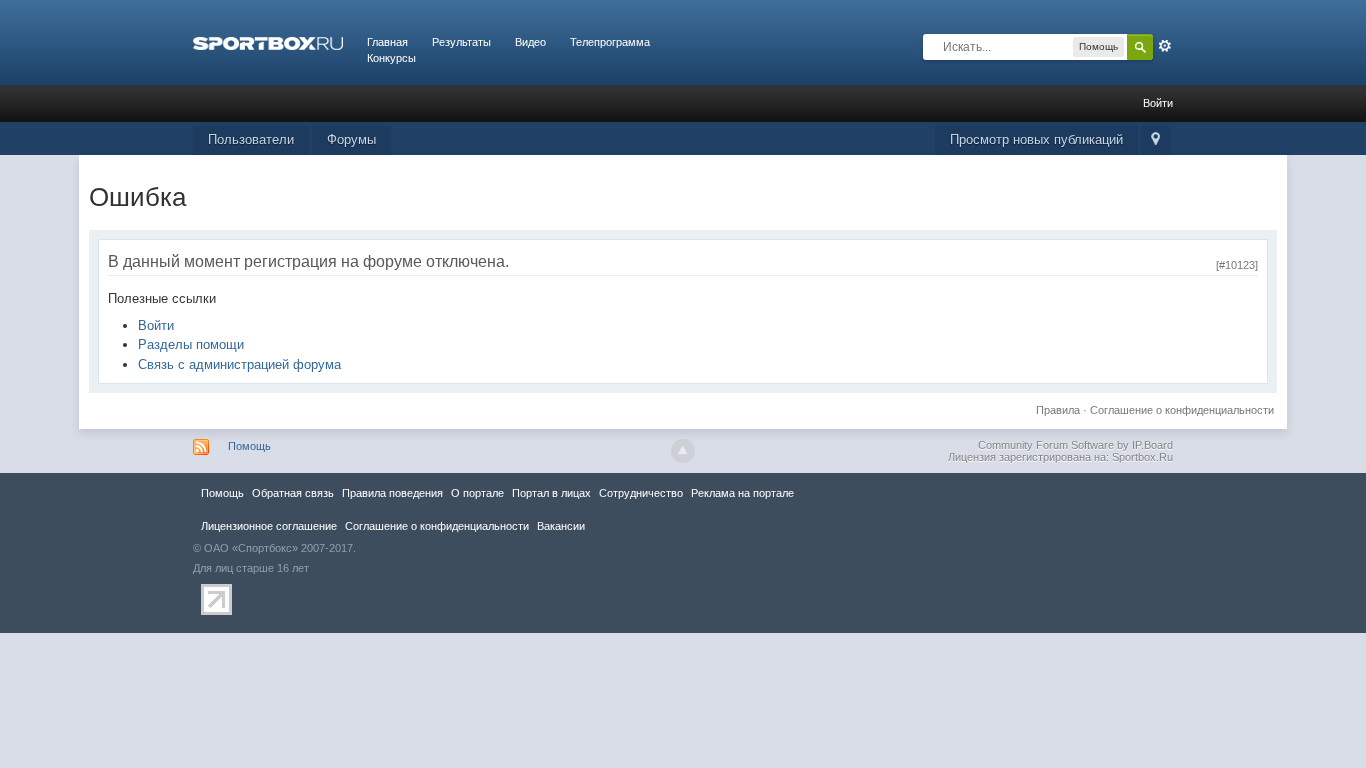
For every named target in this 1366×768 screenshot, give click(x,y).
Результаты (461, 42)
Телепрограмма (610, 42)
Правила (1058, 410)
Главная (387, 42)
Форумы (351, 139)
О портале (477, 493)
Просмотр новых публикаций (1036, 139)
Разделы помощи (191, 344)
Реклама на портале (742, 493)
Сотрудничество (641, 493)
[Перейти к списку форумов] (268, 42)
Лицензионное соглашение (269, 526)
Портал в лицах (551, 493)
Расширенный (1165, 46)
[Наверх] (683, 451)
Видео (530, 42)
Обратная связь (293, 493)
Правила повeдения (392, 493)
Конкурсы (391, 58)
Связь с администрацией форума (239, 364)
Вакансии (561, 526)
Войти (1158, 103)
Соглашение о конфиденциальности (1182, 410)
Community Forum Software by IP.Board (1075, 445)
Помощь (249, 446)
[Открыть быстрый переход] (1155, 140)
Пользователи (251, 139)
